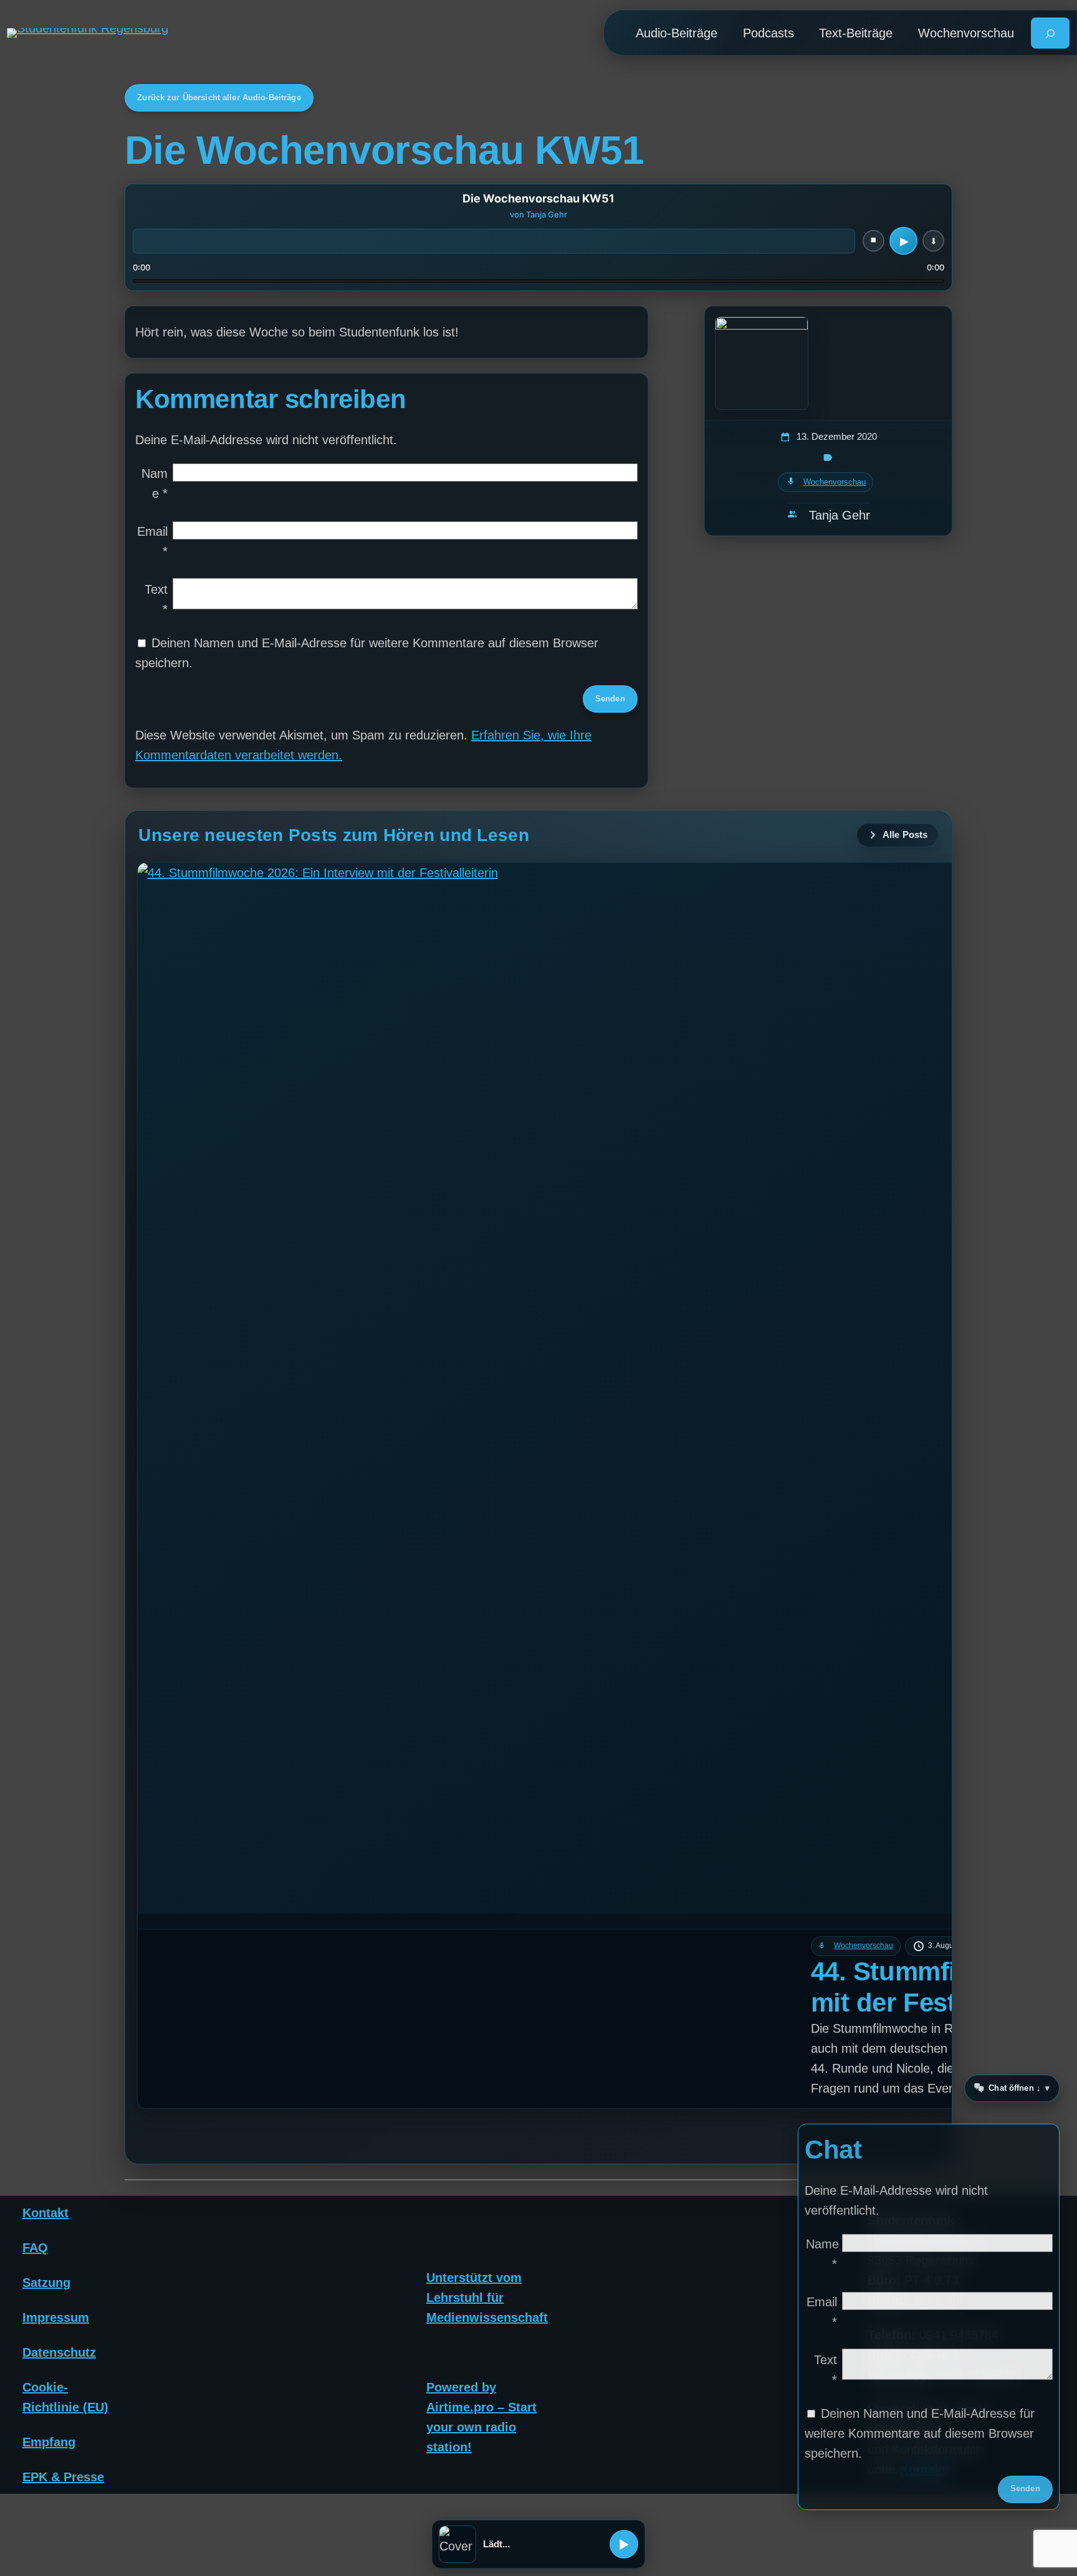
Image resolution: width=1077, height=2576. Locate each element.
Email (152, 541)
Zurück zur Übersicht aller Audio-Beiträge (219, 97)
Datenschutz (59, 2352)
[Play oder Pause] (624, 2544)
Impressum (56, 2317)
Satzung (46, 2282)
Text (156, 599)
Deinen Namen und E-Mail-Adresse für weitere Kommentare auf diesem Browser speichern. (920, 2433)
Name (155, 483)
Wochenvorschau (835, 482)
